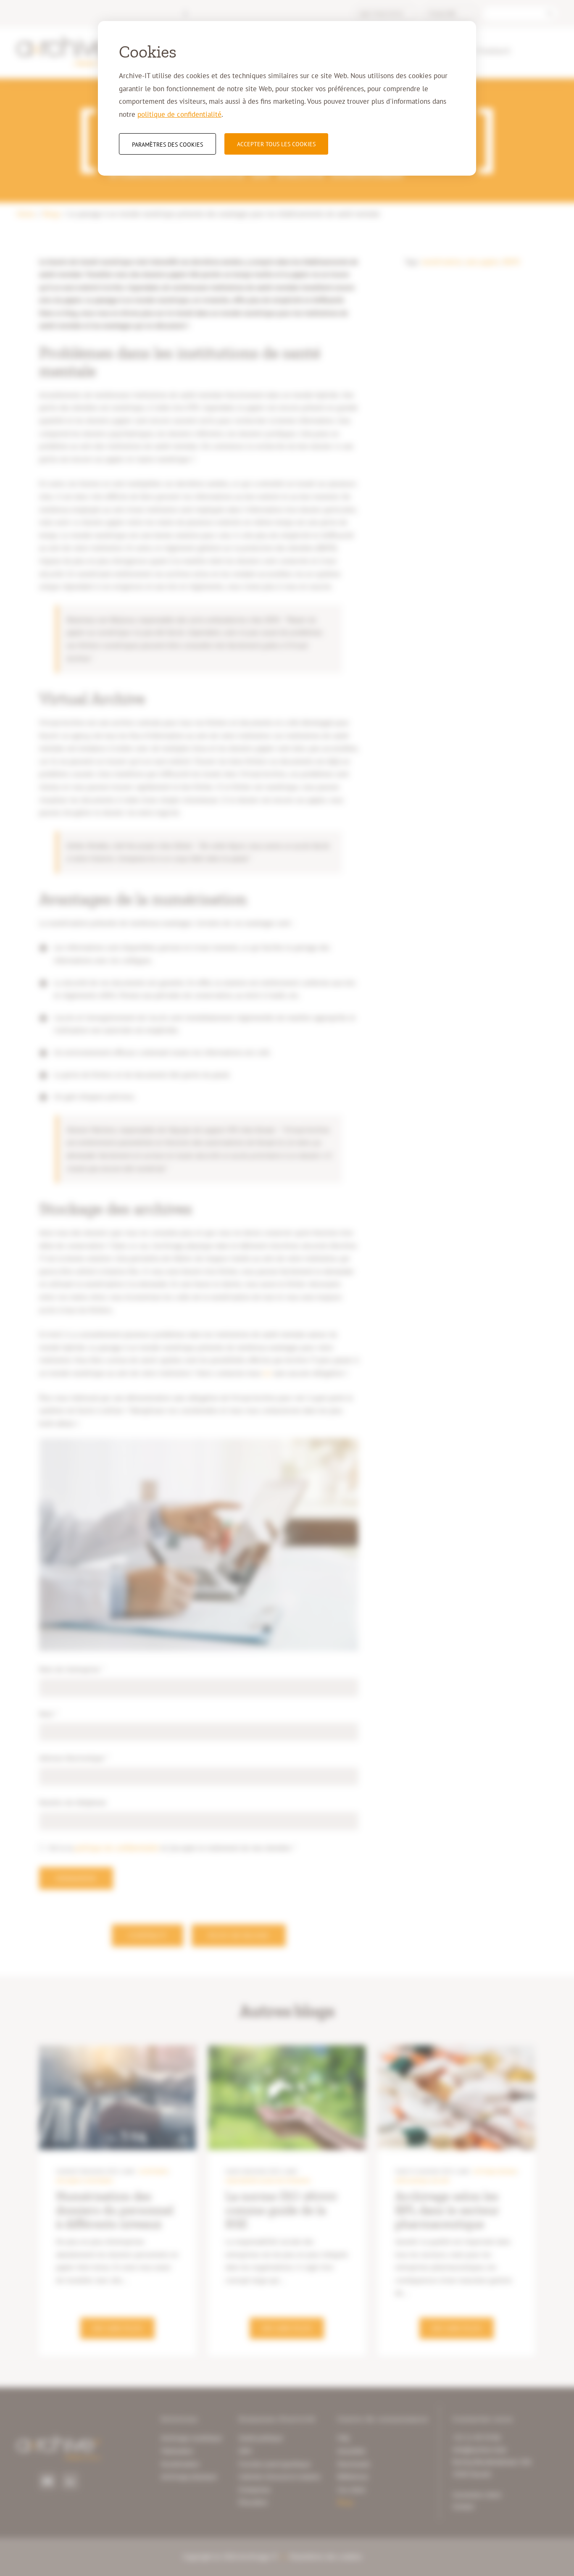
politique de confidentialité (179, 114)
